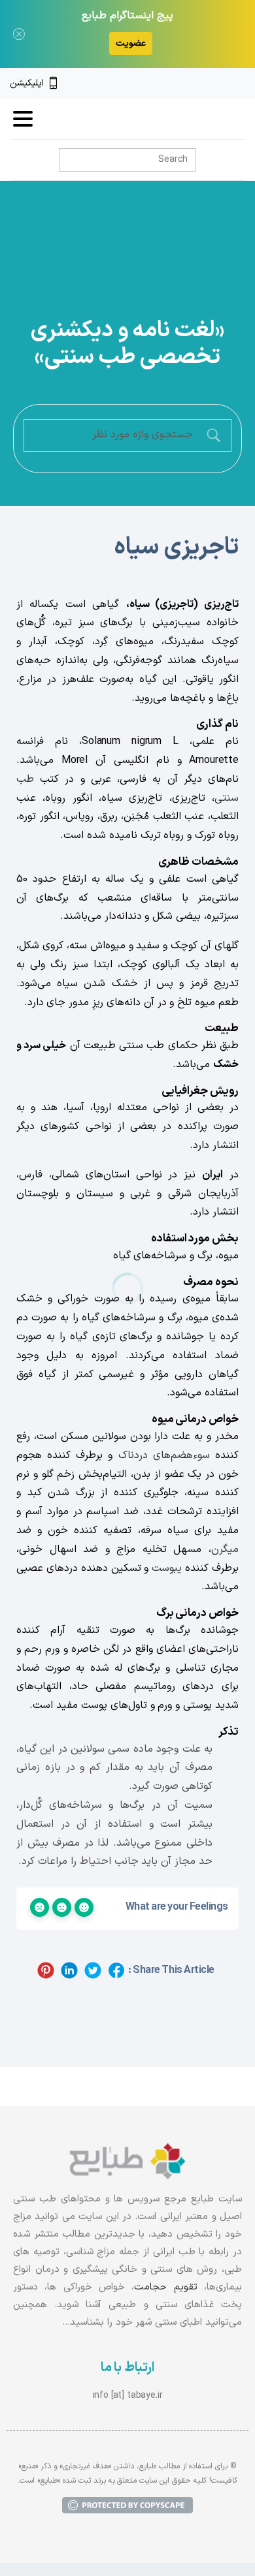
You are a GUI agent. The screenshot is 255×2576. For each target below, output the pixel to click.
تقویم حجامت (165, 2287)
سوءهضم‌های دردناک (164, 1455)
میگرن (225, 1549)
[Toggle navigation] (23, 119)
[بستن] (19, 34)
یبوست (167, 1568)
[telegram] (195, 84)
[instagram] (218, 84)
